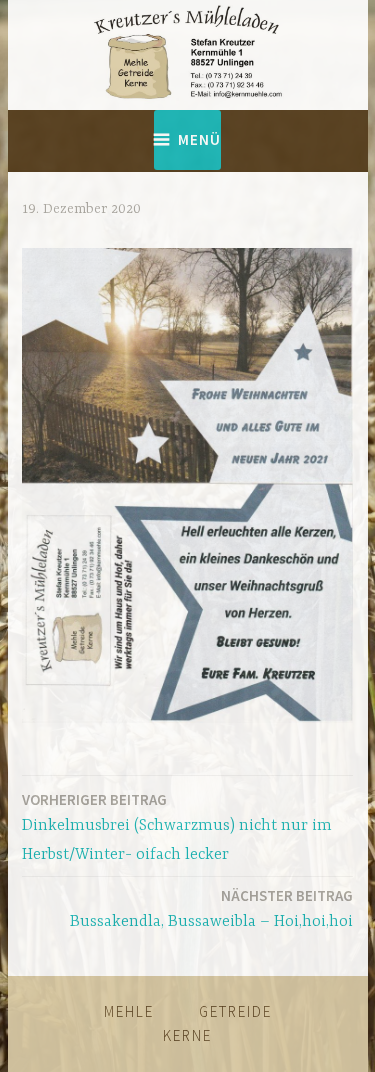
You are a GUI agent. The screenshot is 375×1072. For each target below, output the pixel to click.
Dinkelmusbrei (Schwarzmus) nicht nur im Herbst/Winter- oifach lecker (177, 827)
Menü (199, 139)
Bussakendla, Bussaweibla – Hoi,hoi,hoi (211, 908)
